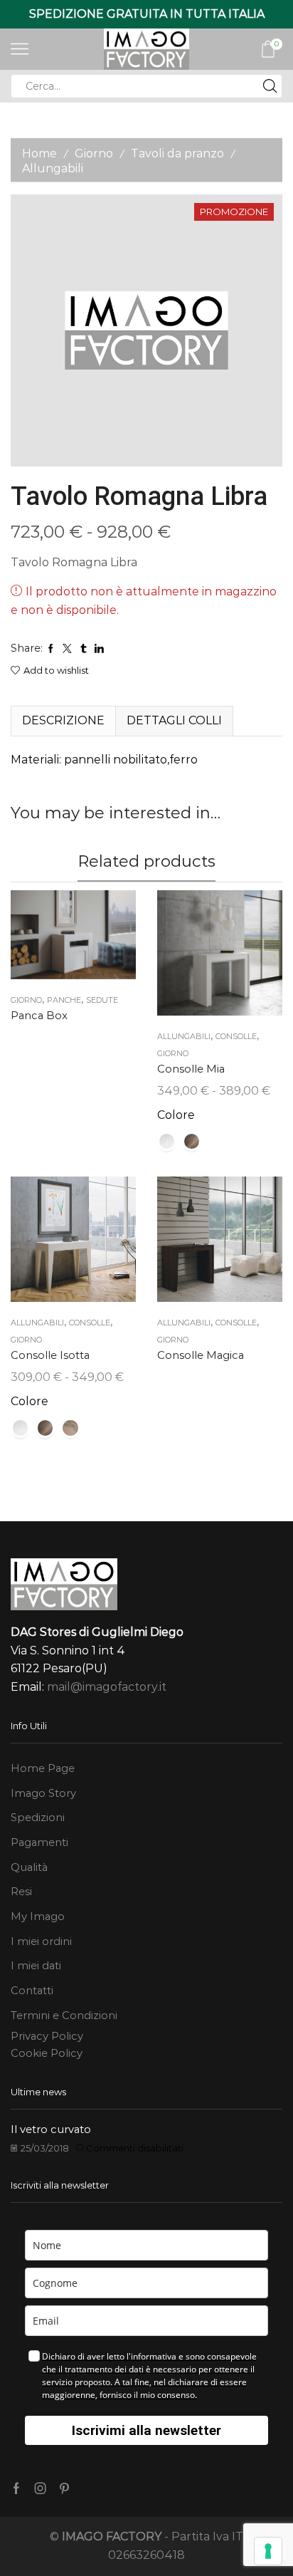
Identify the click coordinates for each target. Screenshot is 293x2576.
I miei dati (36, 1966)
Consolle (236, 1036)
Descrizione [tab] (63, 720)
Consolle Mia (191, 1069)
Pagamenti (39, 1842)
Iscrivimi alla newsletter (146, 2430)
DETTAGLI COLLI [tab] (174, 720)
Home (39, 153)
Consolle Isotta (50, 1355)
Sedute (102, 1000)
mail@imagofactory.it (107, 1687)
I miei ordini (41, 1941)
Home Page (43, 1768)
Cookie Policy (47, 2053)
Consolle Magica (201, 1355)
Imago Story (43, 1793)
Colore (176, 1115)
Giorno (94, 153)
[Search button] (270, 86)
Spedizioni (38, 1818)
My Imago (38, 1917)
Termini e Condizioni (64, 2016)
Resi (21, 1892)
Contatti (32, 1991)
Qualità (29, 1867)
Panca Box (39, 1016)
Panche (64, 1000)
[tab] (63, 721)
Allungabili (53, 168)
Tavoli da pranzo (177, 153)
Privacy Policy (47, 2036)
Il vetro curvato (51, 2129)
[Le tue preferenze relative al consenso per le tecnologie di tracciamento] (268, 2551)
